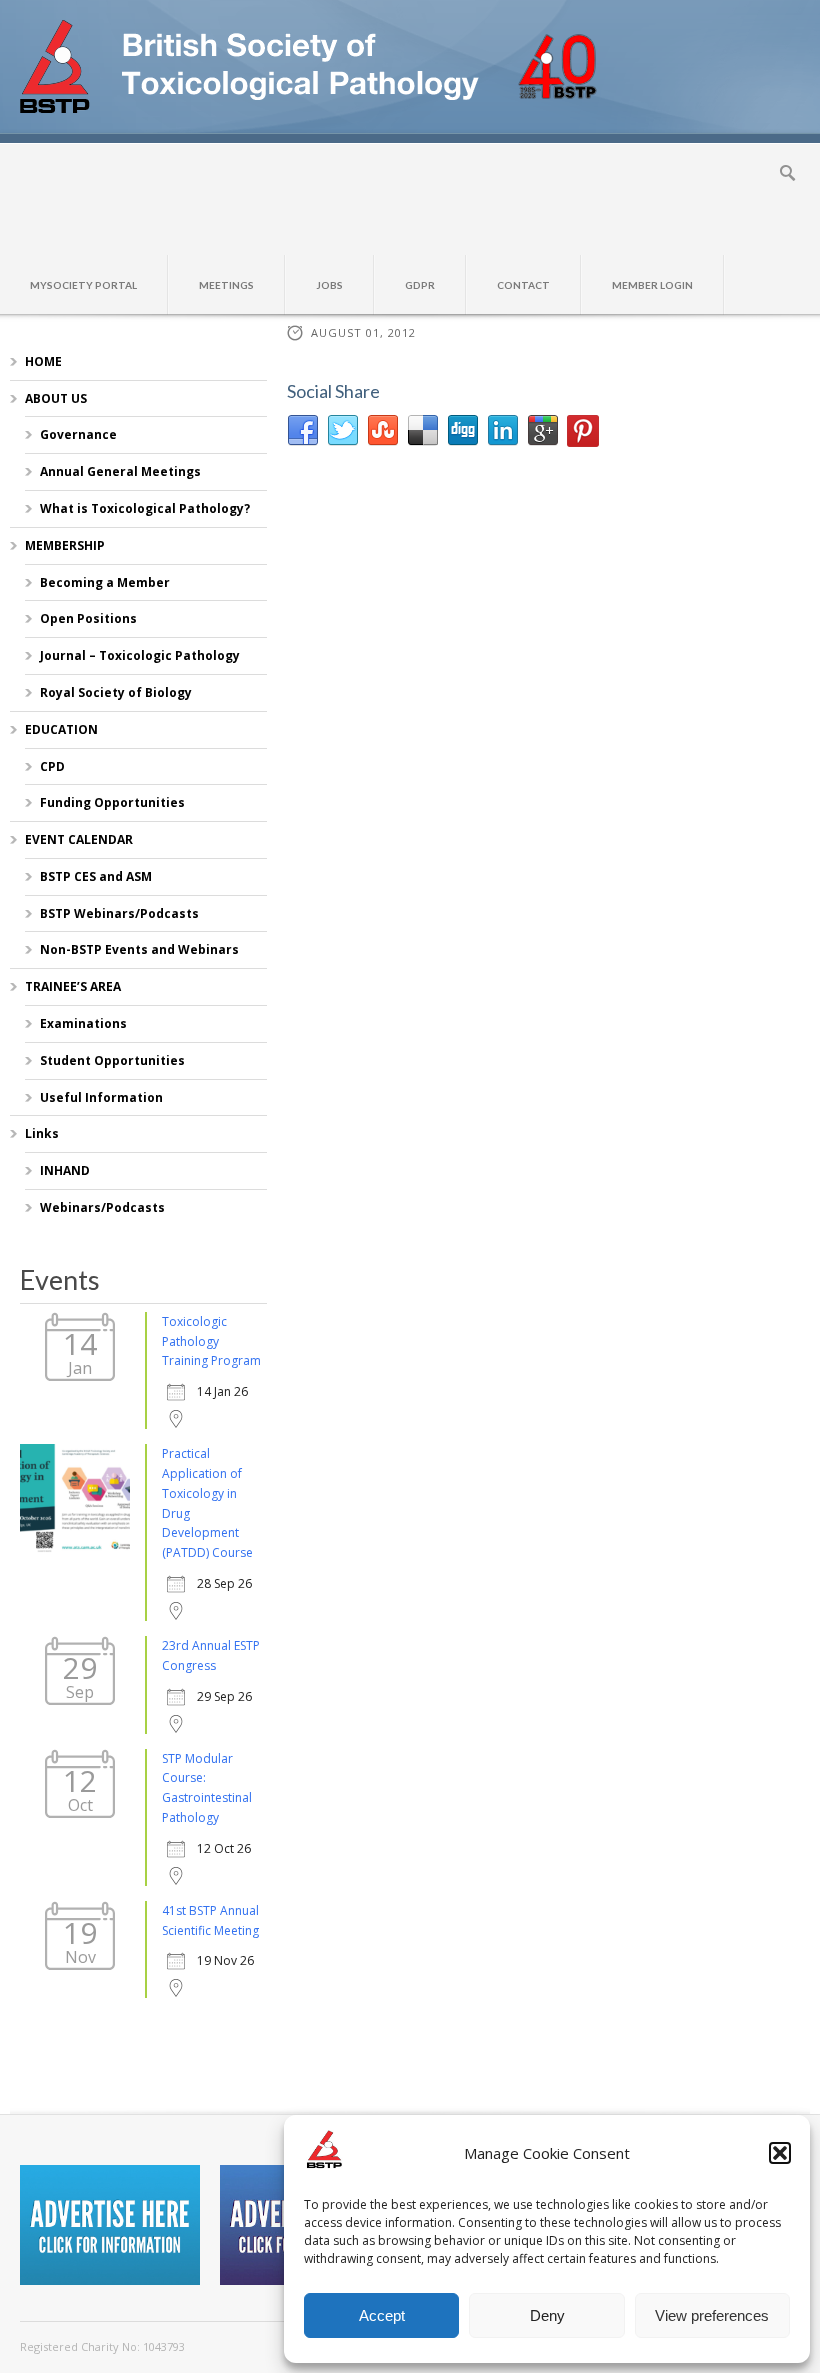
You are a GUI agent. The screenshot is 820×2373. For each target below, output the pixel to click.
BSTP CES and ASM (96, 876)
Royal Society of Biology (116, 692)
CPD (52, 766)
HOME (43, 361)
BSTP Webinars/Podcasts (119, 913)
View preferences (712, 2315)
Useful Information (101, 1097)
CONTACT (523, 285)
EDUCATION (61, 729)
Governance (78, 434)
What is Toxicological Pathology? (145, 508)
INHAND (65, 1170)
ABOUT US (56, 398)
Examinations (83, 1023)
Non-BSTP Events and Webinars (139, 949)
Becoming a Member (105, 582)
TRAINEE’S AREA (73, 986)
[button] (780, 2153)
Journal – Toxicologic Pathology (140, 655)
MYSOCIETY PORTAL (83, 285)
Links (42, 1133)
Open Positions (88, 618)
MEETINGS (226, 285)
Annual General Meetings (120, 471)
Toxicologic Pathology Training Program (211, 1341)
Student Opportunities (112, 1060)
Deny (547, 2315)
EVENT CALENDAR (79, 839)
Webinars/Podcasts (102, 1207)
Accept (382, 2315)
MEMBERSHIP (65, 545)
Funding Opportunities (112, 802)
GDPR (420, 285)
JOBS (329, 285)
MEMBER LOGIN (652, 285)
